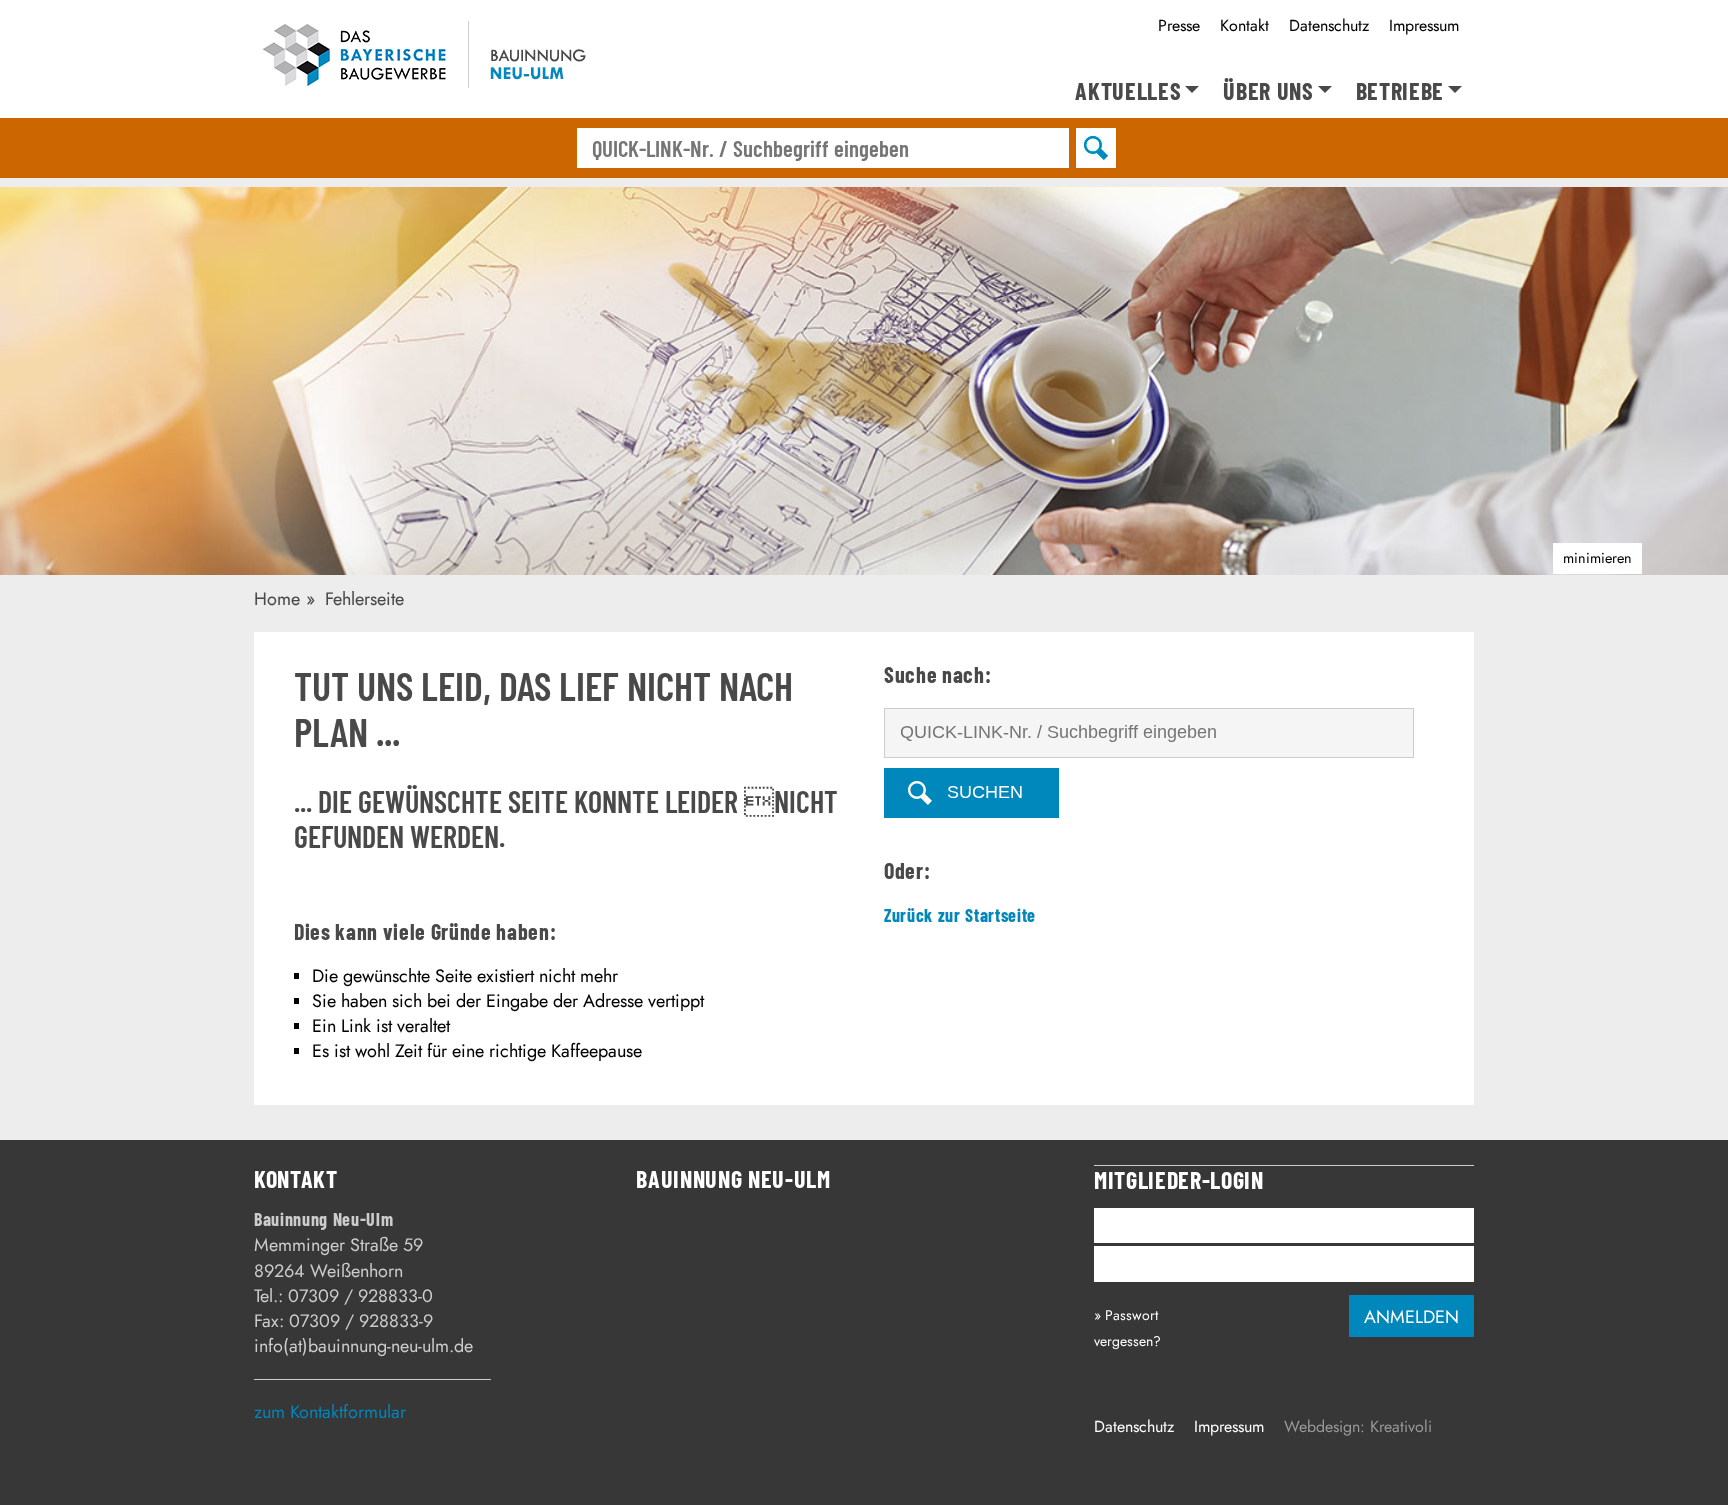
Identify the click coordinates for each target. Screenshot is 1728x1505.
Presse (1179, 25)
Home (277, 599)
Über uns (1268, 91)
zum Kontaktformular (330, 1412)
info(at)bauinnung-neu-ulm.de (363, 1346)
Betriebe (1400, 91)
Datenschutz (1329, 25)
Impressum (1424, 25)
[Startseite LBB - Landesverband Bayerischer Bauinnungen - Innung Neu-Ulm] (454, 58)
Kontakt (1244, 25)
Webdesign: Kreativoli (1358, 1426)
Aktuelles (1128, 91)
